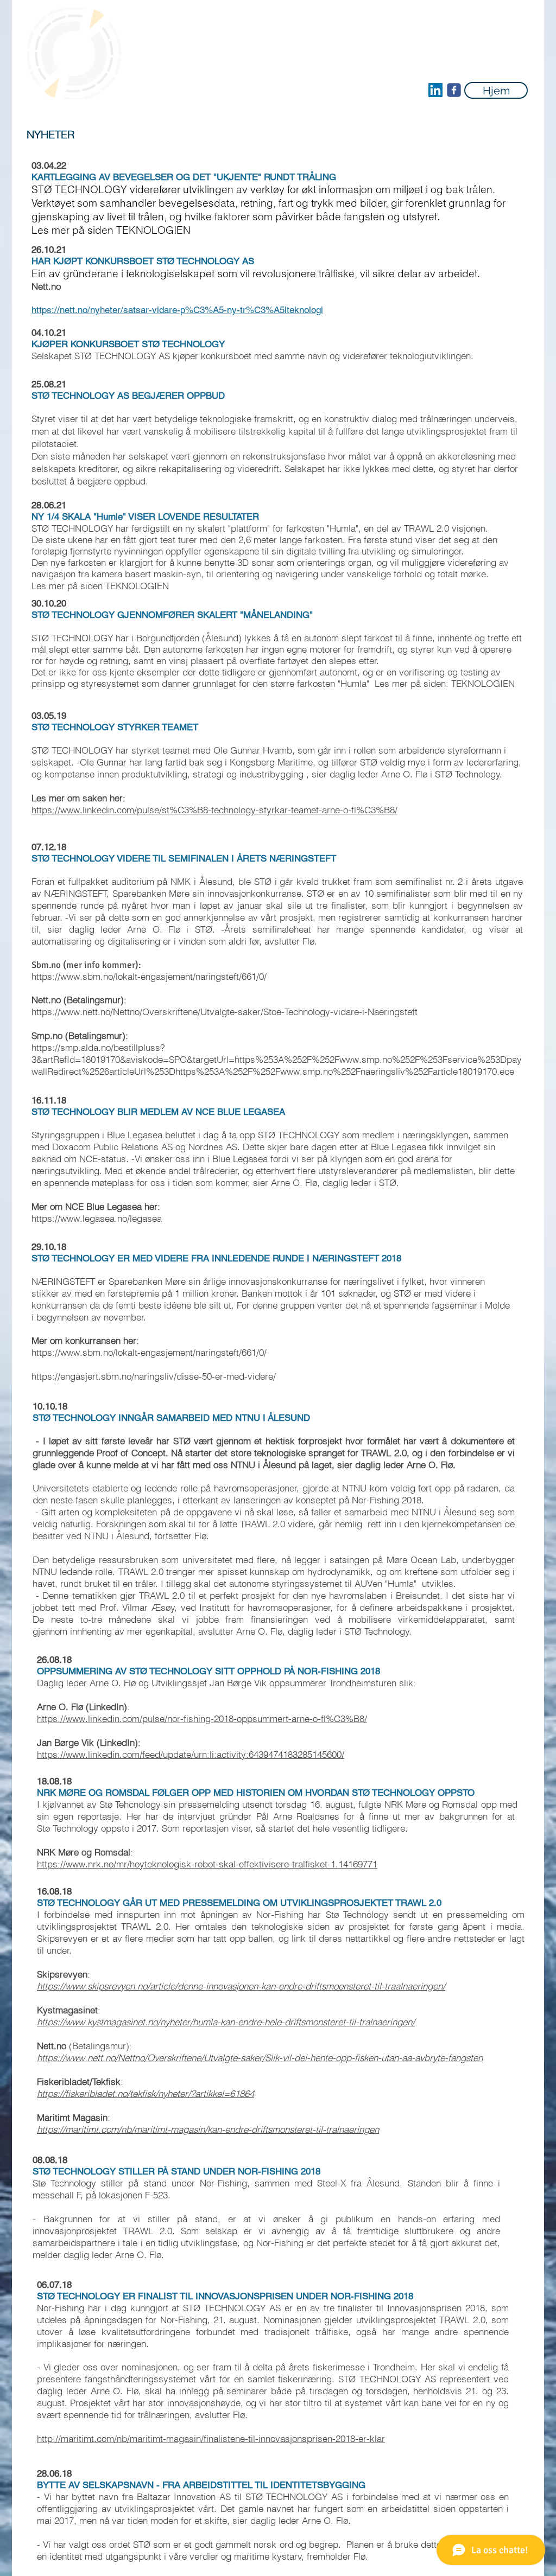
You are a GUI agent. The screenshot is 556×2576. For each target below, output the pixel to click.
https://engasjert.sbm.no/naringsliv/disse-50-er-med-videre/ (154, 1376)
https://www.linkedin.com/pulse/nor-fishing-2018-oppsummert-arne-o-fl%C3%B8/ (202, 1719)
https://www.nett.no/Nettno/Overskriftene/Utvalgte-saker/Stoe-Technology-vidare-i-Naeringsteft (225, 1012)
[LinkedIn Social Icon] (435, 90)
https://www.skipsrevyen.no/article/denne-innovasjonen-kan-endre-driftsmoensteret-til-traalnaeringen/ (241, 1986)
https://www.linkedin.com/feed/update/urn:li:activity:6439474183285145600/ (191, 1754)
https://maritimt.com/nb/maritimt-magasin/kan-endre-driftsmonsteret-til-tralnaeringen (208, 2129)
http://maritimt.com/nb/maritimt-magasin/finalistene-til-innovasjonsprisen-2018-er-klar (211, 2438)
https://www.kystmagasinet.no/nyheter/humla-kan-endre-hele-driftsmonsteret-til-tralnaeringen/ (226, 2022)
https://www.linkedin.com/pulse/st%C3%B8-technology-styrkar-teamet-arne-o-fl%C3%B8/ (214, 810)
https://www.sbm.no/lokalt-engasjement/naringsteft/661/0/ (149, 976)
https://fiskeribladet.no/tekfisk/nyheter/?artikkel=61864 (146, 2093)
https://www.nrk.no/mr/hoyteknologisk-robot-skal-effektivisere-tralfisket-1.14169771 (207, 1864)
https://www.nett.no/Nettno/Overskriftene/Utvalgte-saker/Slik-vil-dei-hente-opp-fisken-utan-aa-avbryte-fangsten (260, 2058)
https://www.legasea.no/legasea (97, 1218)
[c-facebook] (454, 90)
